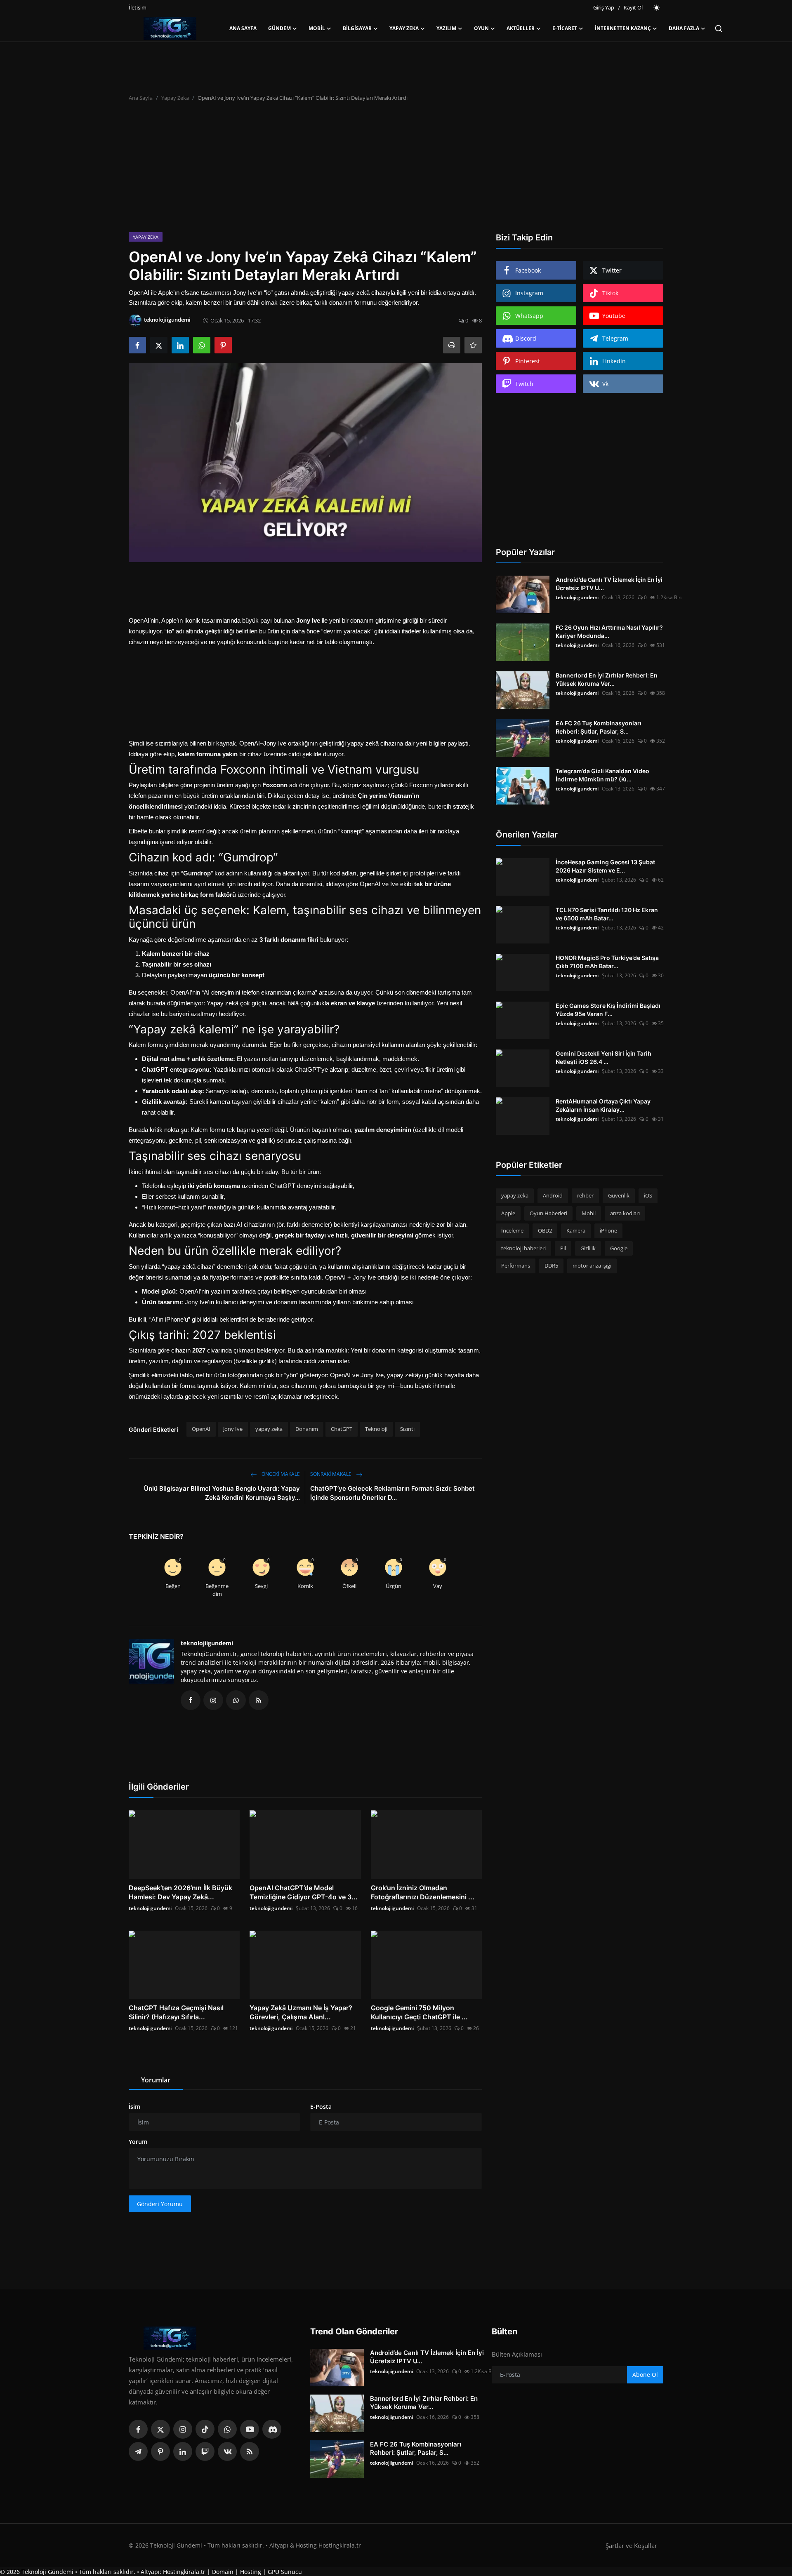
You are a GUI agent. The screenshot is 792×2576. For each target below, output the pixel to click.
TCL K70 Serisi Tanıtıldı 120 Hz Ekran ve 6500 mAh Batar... (607, 914)
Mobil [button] (317, 28)
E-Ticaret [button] (565, 28)
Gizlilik (588, 1248)
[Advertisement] (396, 170)
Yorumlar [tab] (156, 2080)
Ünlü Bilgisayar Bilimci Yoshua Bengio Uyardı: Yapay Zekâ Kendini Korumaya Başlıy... (222, 1493)
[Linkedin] (183, 2451)
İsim (134, 2107)
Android (553, 1195)
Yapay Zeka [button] (404, 28)
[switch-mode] (657, 8)
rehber (585, 1195)
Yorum (138, 2142)
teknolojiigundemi (207, 1643)
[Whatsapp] (227, 2429)
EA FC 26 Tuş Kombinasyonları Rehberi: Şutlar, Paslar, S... (599, 727)
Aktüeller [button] (521, 28)
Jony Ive (233, 1429)
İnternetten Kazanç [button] (623, 28)
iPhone (608, 1230)
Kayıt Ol (633, 7)
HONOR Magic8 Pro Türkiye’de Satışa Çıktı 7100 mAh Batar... (607, 962)
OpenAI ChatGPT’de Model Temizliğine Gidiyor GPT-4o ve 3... (304, 1892)
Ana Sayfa (243, 28)
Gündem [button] (279, 28)
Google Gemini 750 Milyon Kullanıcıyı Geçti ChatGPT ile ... (419, 2012)
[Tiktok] (205, 2429)
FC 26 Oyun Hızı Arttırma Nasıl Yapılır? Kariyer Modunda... (609, 632)
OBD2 (545, 1230)
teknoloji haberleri (523, 1248)
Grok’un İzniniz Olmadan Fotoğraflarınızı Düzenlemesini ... (423, 1892)
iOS (648, 1195)
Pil (563, 1248)
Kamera (576, 1230)
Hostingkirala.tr (184, 2572)
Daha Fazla (684, 28)
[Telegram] (138, 2451)
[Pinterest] (160, 2451)
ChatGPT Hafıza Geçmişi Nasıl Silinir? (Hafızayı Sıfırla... (176, 2012)
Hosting (251, 2572)
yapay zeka (269, 1429)
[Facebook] (138, 2429)
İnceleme (512, 1230)
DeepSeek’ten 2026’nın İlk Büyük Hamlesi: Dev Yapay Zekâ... (180, 1892)
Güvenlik (619, 1195)
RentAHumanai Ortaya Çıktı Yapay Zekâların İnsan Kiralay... (603, 1105)
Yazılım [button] (446, 28)
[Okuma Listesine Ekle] (473, 345)
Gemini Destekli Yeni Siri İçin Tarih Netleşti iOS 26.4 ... (603, 1057)
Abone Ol (645, 2375)
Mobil (589, 1213)
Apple (508, 1213)
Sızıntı (407, 1429)
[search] (719, 28)
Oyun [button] (481, 28)
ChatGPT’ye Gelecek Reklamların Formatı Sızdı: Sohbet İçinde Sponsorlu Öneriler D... (392, 1493)
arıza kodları (625, 1213)
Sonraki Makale (331, 1474)
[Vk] (227, 2451)
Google (619, 1248)
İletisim (138, 7)
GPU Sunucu (285, 2572)
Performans (516, 1266)
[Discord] (272, 2429)
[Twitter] (160, 2429)
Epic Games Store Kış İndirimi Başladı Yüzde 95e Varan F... (608, 1010)
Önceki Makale (280, 1474)
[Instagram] (183, 2429)
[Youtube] (250, 2429)
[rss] (250, 2451)
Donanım (307, 1429)
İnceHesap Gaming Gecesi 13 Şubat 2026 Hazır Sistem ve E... (605, 866)
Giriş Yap (604, 7)
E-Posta (321, 2107)
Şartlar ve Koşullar (631, 2545)
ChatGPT (342, 1429)
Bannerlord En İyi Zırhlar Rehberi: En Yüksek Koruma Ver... (607, 679)
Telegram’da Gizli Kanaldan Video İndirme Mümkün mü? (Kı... (602, 775)
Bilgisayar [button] (357, 28)
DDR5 (551, 1266)
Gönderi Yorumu (160, 2204)
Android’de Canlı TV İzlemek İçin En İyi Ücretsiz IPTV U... (609, 584)
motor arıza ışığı (592, 1266)
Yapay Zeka (175, 98)
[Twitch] (205, 2451)
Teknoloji (376, 1429)
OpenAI (201, 1429)
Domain (223, 2572)
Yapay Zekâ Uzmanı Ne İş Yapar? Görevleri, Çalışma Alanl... (301, 2012)
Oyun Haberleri (548, 1213)
